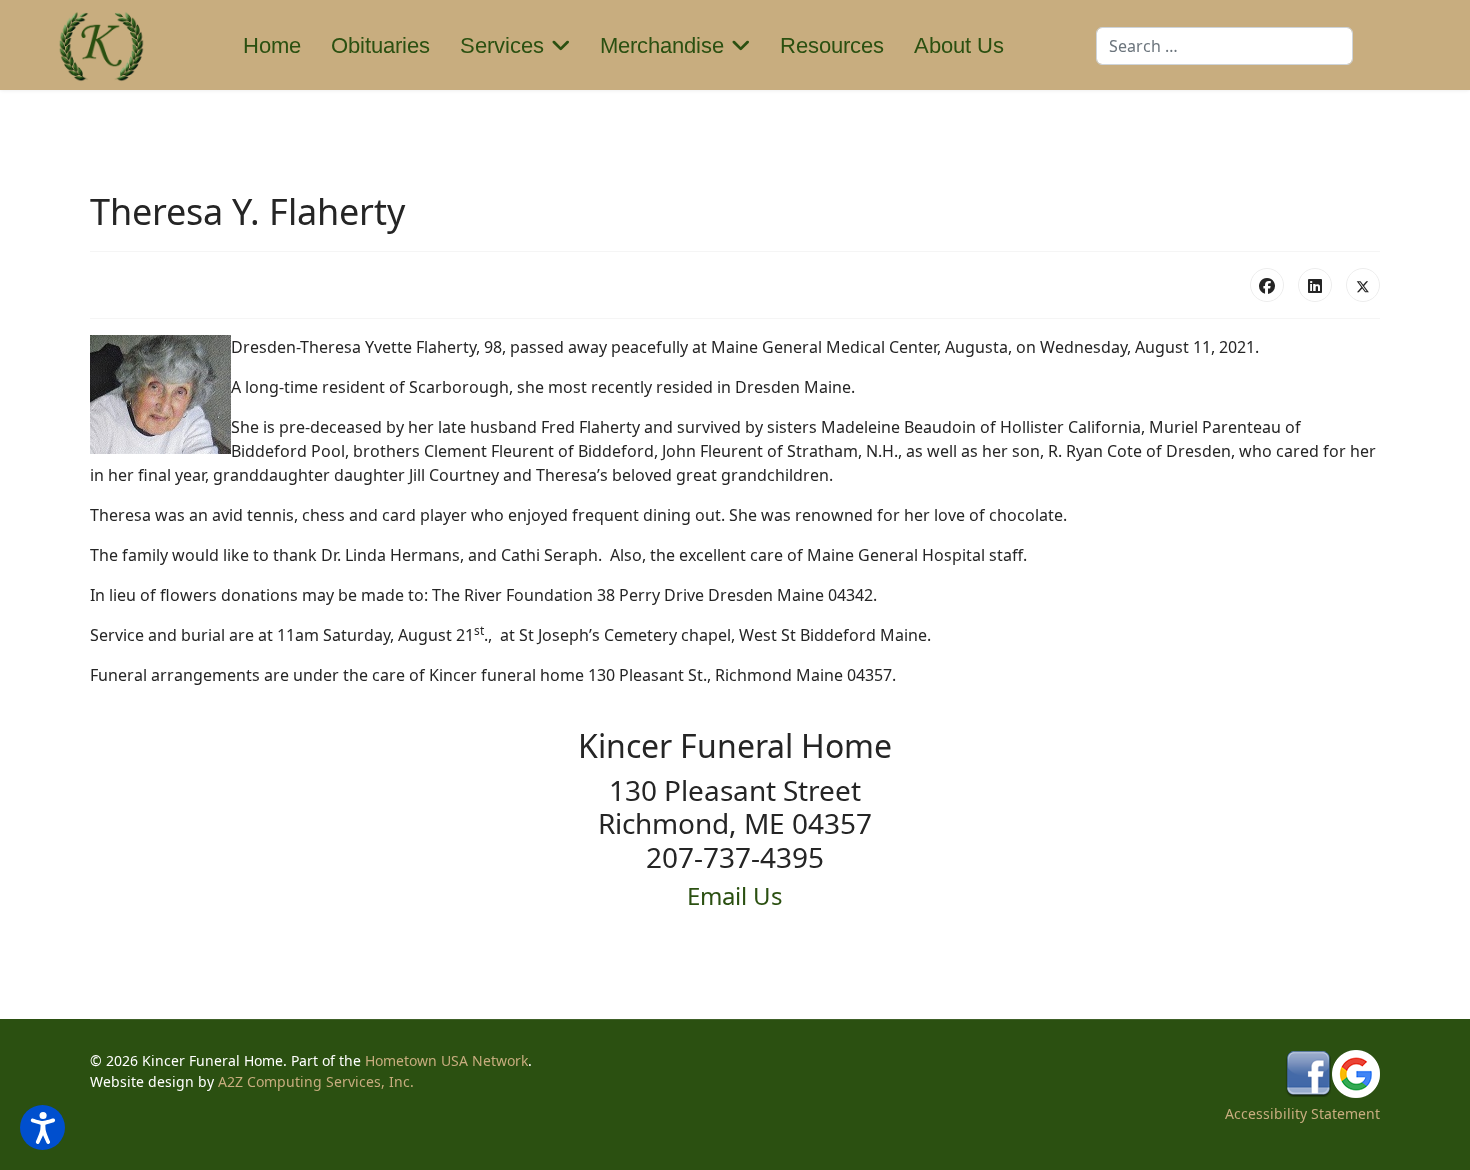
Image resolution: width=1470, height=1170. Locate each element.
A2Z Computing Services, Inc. (316, 1081)
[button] (42, 1127)
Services (502, 45)
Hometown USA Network (446, 1060)
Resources (832, 45)
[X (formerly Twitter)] (1363, 285)
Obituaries (380, 45)
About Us (959, 45)
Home (272, 45)
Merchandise (662, 45)
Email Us (735, 895)
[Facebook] (1267, 285)
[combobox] (1224, 46)
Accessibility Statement (1302, 1113)
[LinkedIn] (1315, 285)
